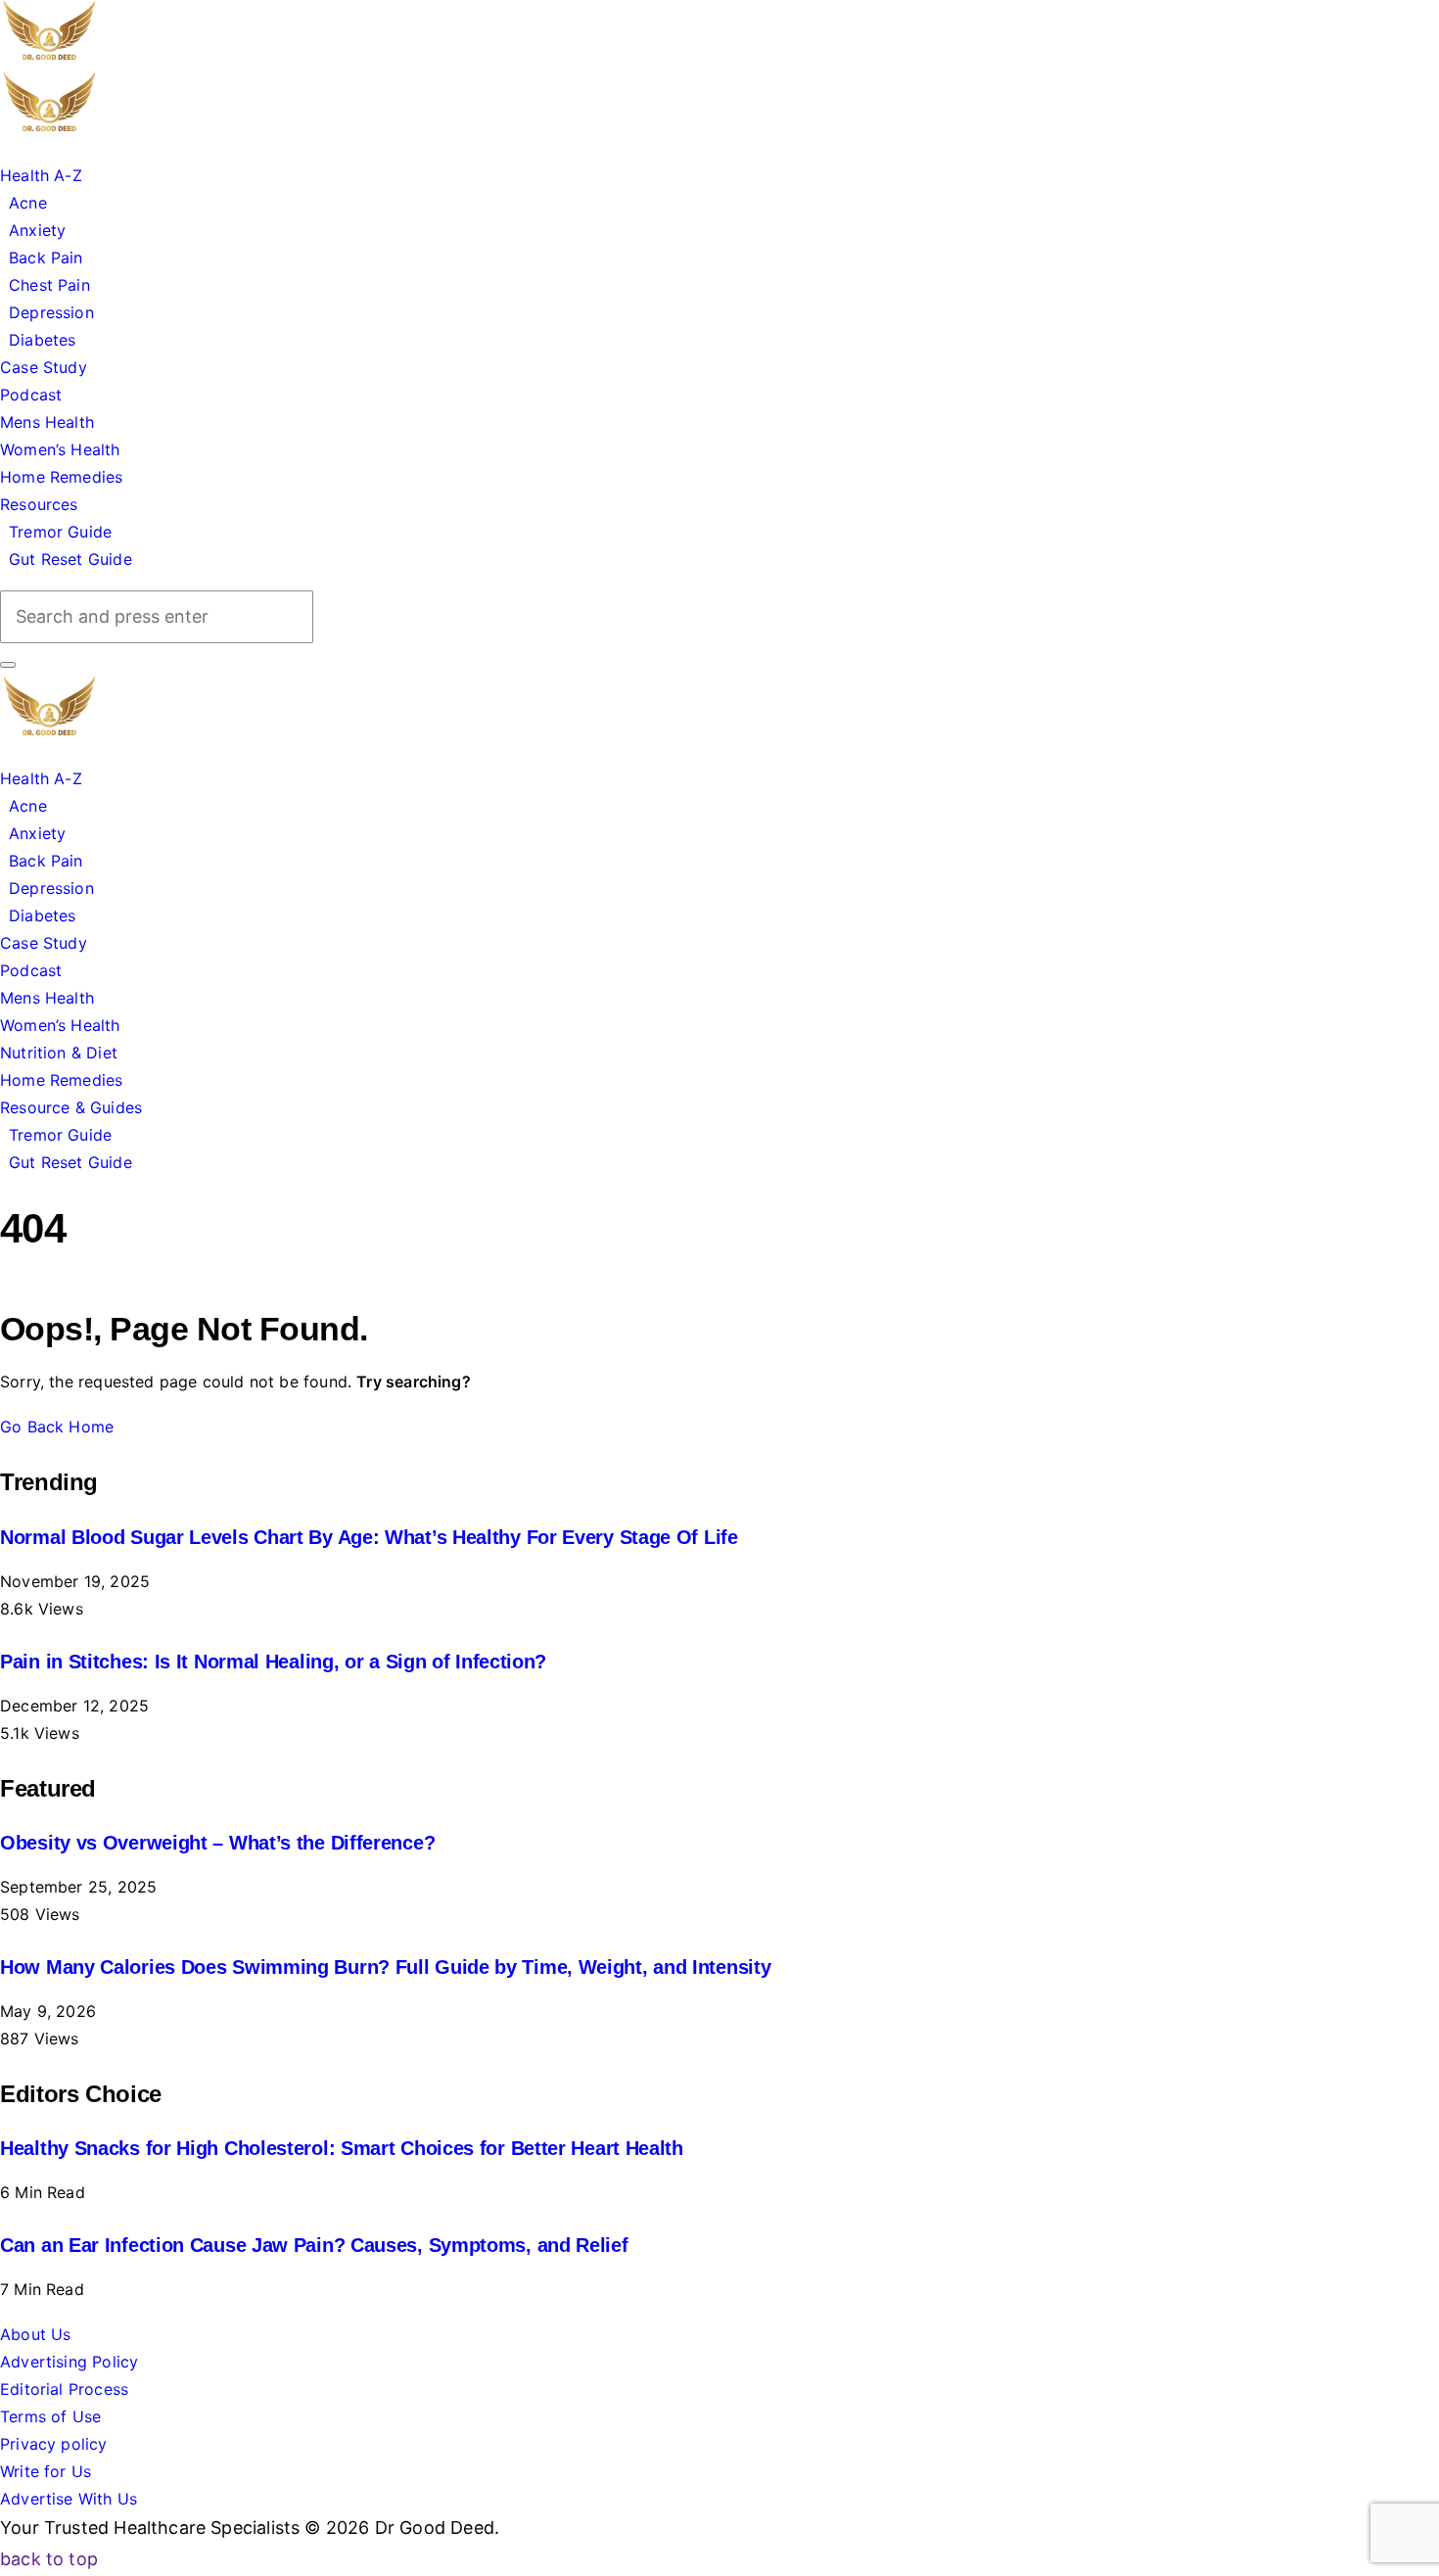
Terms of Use (50, 2416)
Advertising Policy (69, 2362)
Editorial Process (64, 2389)
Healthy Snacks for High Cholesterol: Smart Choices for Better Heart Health (342, 2148)
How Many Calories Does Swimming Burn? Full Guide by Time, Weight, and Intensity (385, 1967)
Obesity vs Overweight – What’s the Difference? (217, 1843)
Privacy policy (54, 2444)
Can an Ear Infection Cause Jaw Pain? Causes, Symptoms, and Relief (314, 2245)
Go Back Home (57, 1427)
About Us (35, 2334)
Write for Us (46, 2471)
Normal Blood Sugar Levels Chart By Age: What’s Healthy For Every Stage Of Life (369, 1537)
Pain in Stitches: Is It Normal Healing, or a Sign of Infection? (273, 1662)
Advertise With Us (69, 2499)
